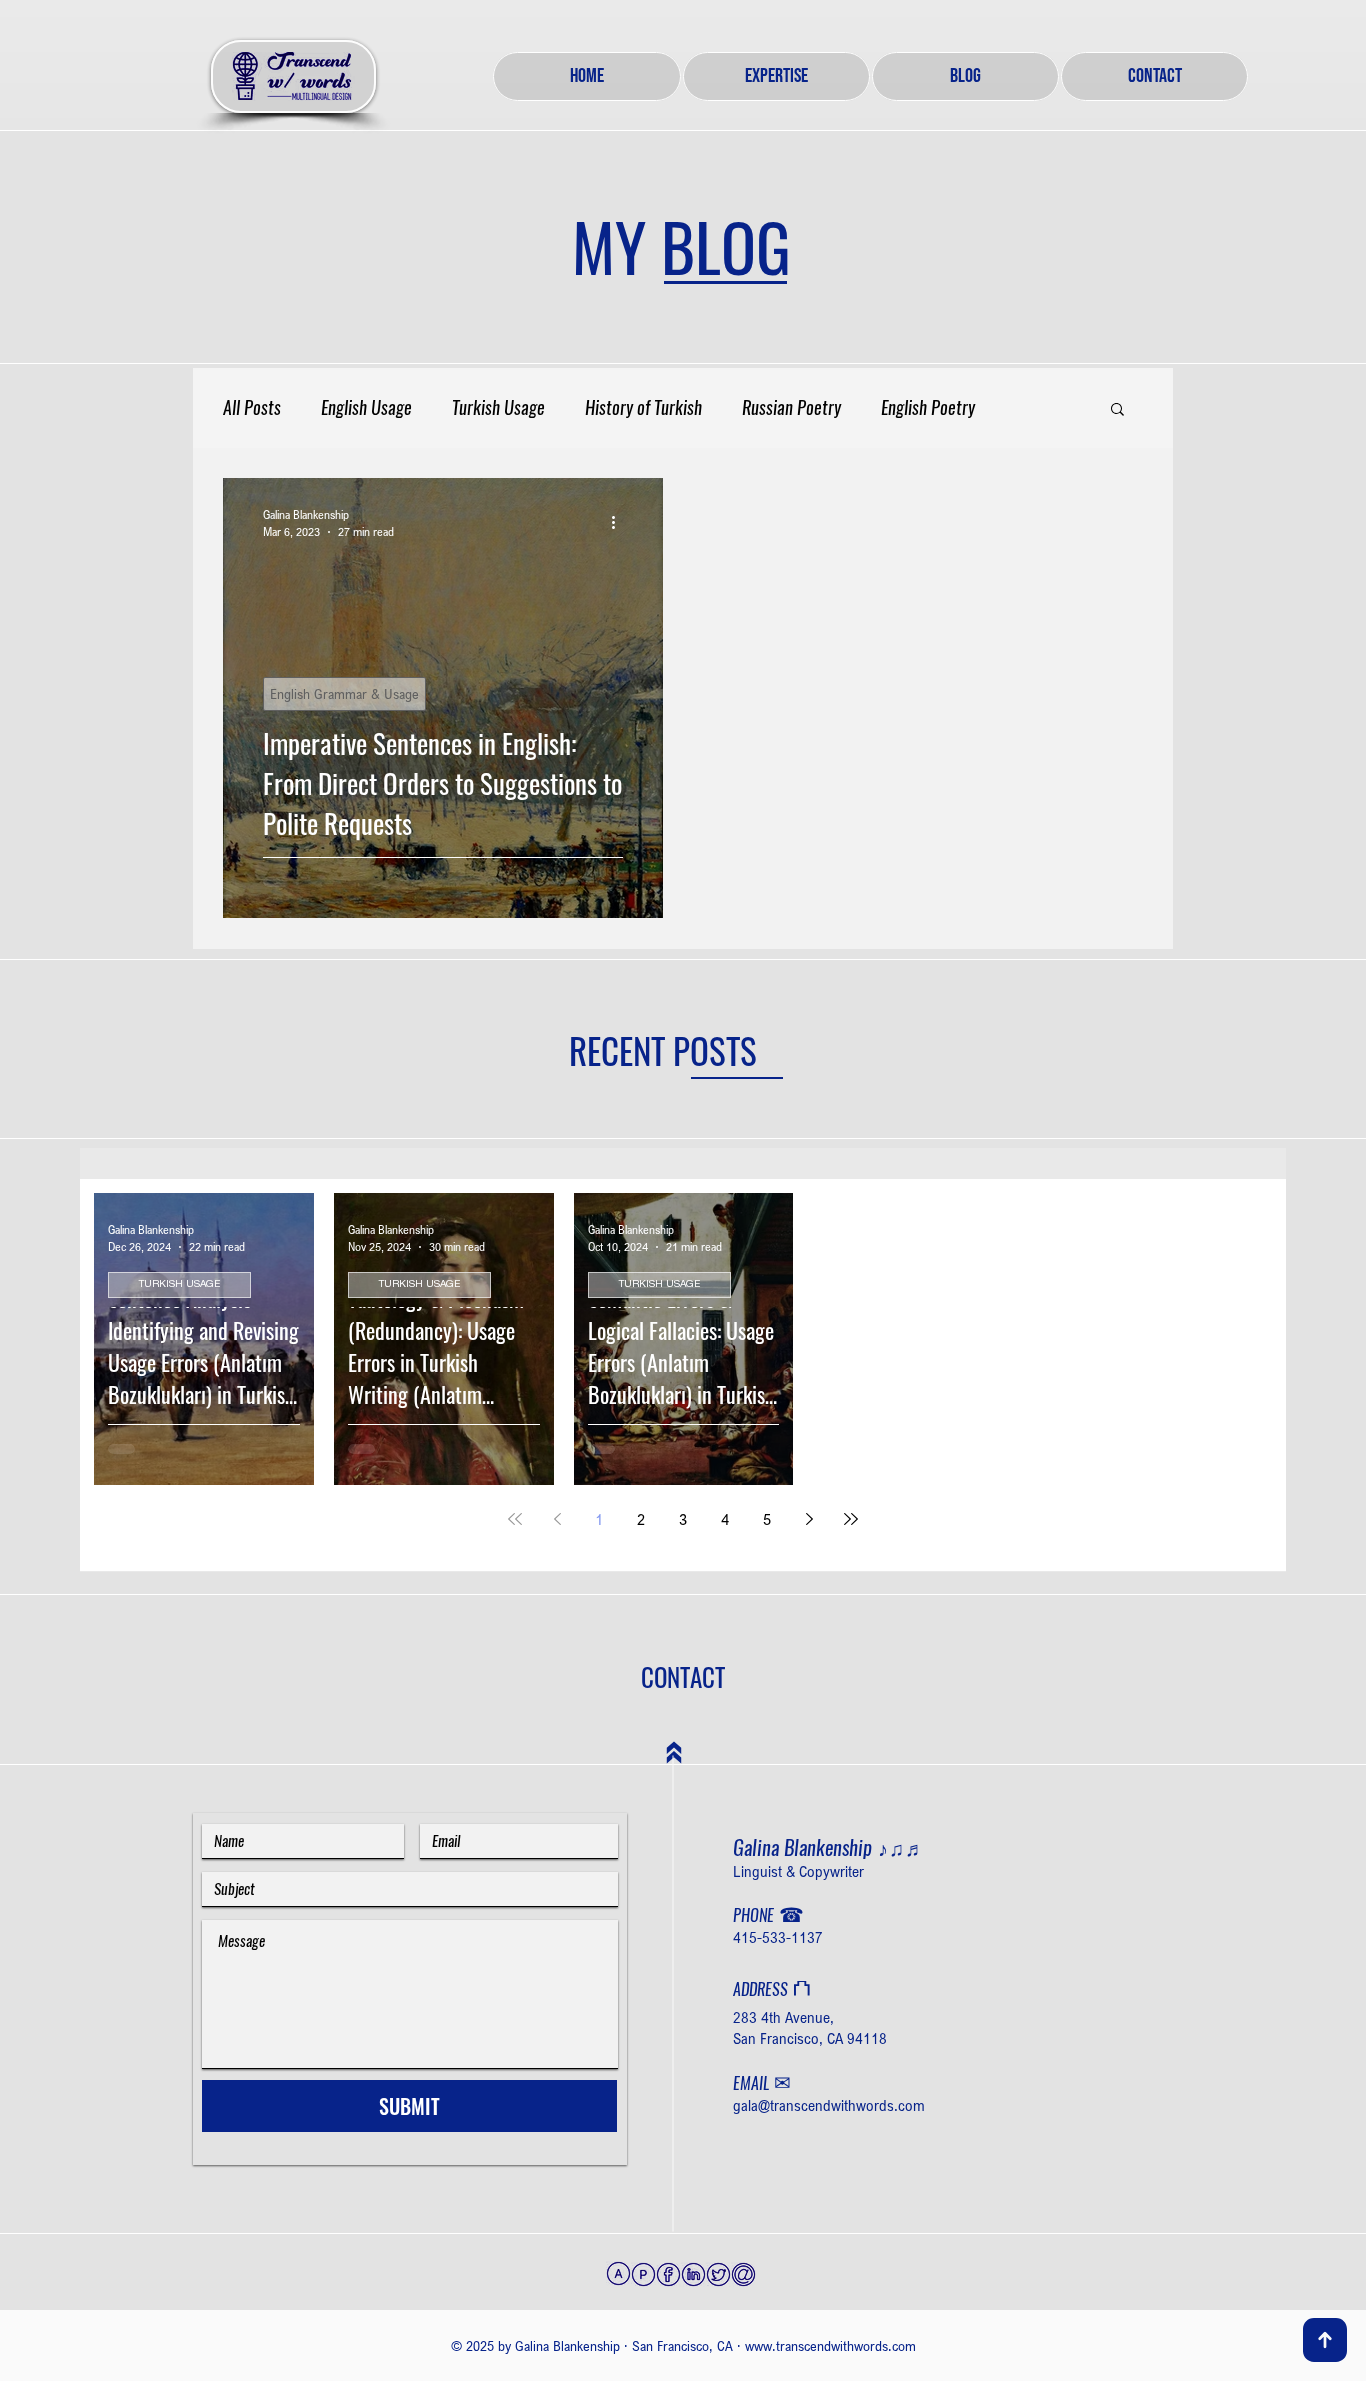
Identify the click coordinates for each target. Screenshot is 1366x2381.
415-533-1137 (778, 1937)
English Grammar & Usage (344, 693)
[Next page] (809, 1519)
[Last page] (851, 1519)
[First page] (515, 1519)
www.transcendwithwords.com (830, 2345)
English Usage (366, 408)
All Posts (252, 408)
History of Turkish (643, 408)
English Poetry (928, 408)
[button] (1117, 410)
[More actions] (620, 522)
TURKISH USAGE (179, 1284)
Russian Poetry (791, 408)
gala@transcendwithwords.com (829, 2105)
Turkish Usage (498, 408)
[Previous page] (557, 1519)
